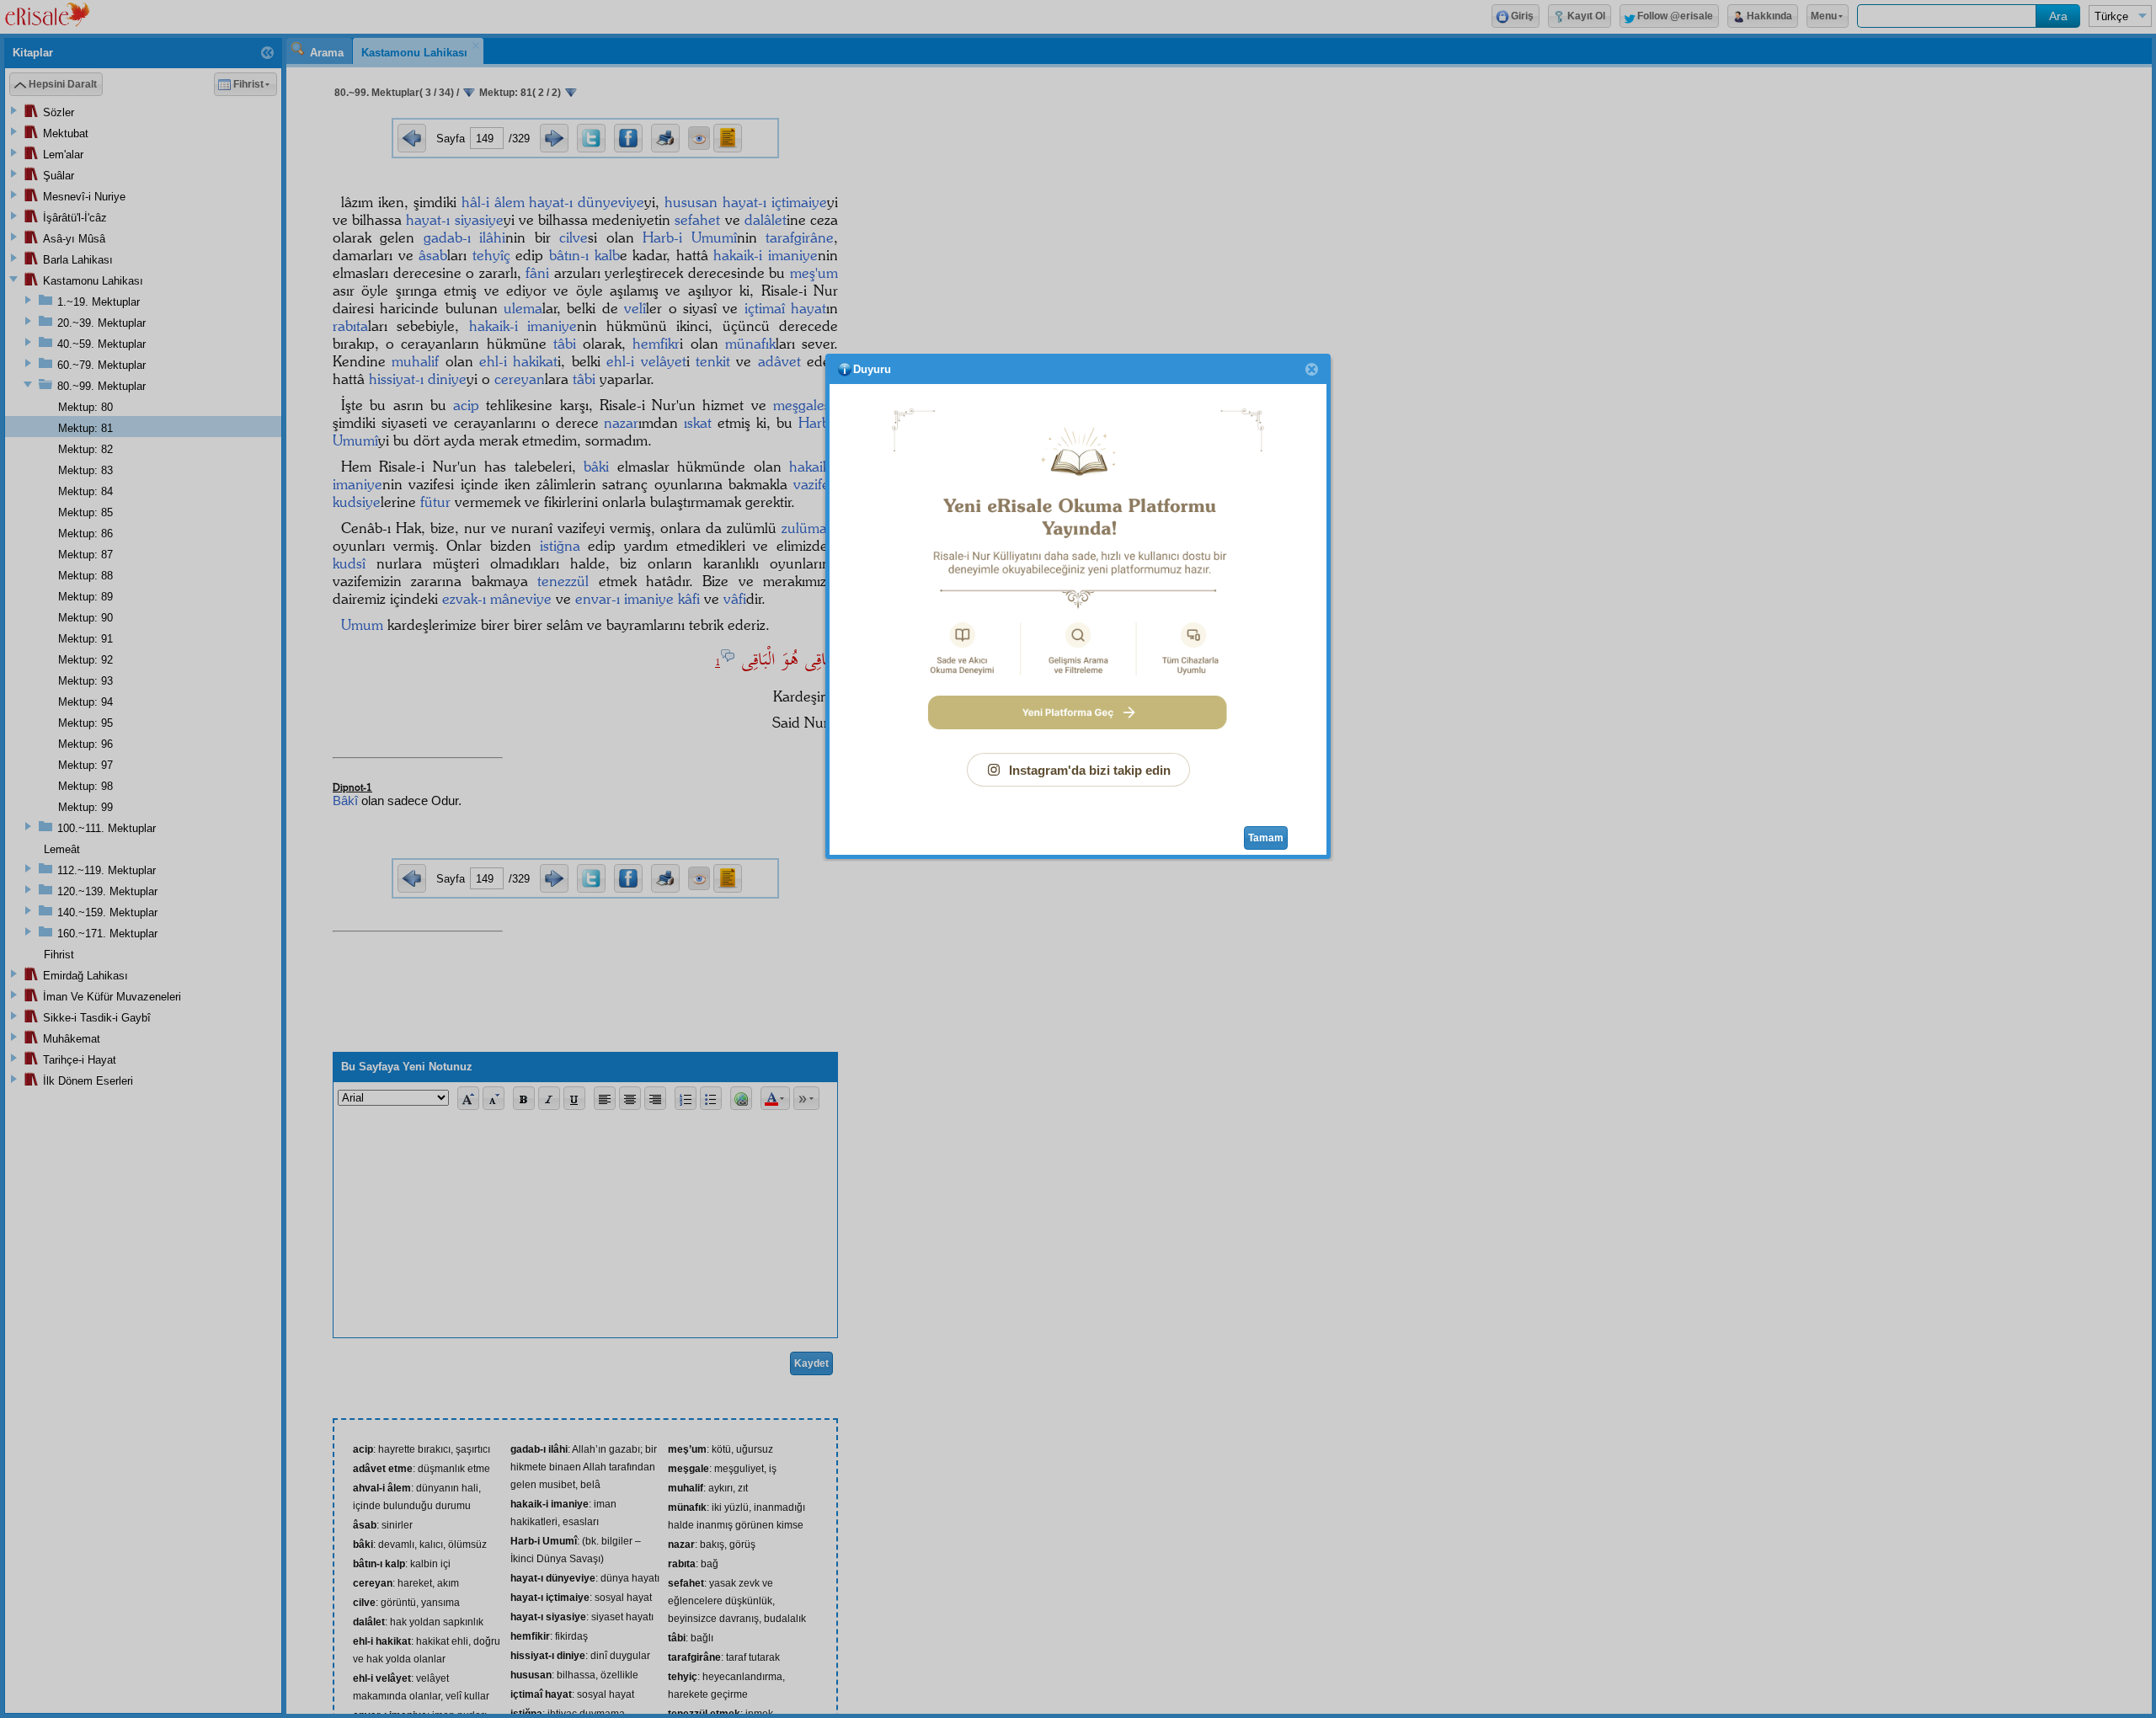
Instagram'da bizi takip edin (1090, 770)
